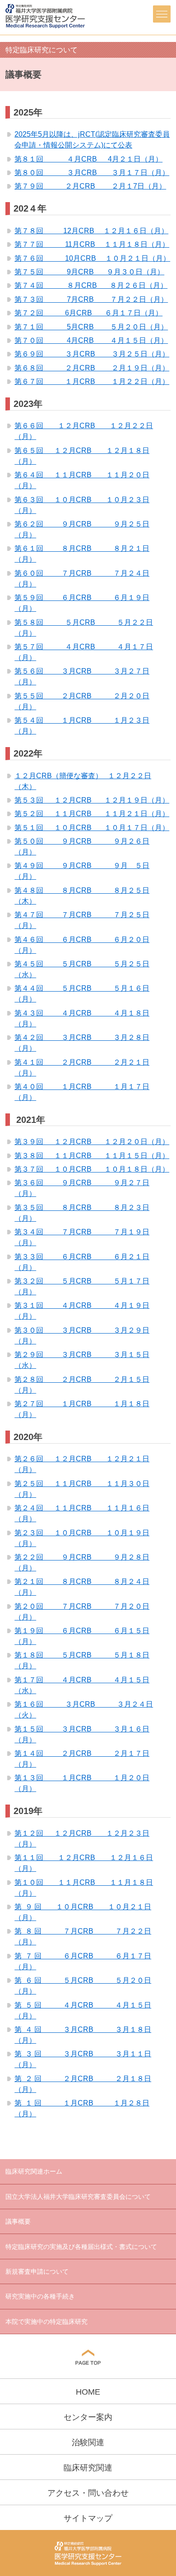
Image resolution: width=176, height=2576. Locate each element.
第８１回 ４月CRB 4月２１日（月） (88, 159)
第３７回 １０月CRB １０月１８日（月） (92, 1169)
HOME (88, 2392)
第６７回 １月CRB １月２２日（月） (92, 381)
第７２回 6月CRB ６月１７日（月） (88, 313)
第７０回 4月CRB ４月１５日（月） (91, 340)
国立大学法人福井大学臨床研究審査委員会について (78, 2197)
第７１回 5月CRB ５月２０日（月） (91, 327)
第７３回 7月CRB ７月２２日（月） (91, 299)
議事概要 (18, 2221)
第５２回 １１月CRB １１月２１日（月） (92, 814)
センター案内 (88, 2417)
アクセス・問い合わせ (88, 2493)
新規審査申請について (37, 2271)
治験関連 (88, 2442)
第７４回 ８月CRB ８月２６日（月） (91, 285)
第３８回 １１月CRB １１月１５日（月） (92, 1156)
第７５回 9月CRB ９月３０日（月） (89, 272)
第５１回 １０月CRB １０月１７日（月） (92, 828)
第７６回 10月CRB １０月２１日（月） (92, 258)
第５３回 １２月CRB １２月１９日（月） (92, 800)
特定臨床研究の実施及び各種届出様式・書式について (81, 2247)
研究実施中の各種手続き (40, 2296)
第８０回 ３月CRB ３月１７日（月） (92, 173)
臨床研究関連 (88, 2468)
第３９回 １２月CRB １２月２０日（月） (92, 1142)
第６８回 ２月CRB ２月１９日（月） (92, 368)
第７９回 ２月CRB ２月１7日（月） (90, 186)
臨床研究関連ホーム (34, 2171)
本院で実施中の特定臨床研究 (46, 2322)
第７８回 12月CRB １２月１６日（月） (91, 231)
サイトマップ (88, 2518)
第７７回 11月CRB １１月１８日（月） (92, 244)
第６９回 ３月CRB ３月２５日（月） (92, 354)
